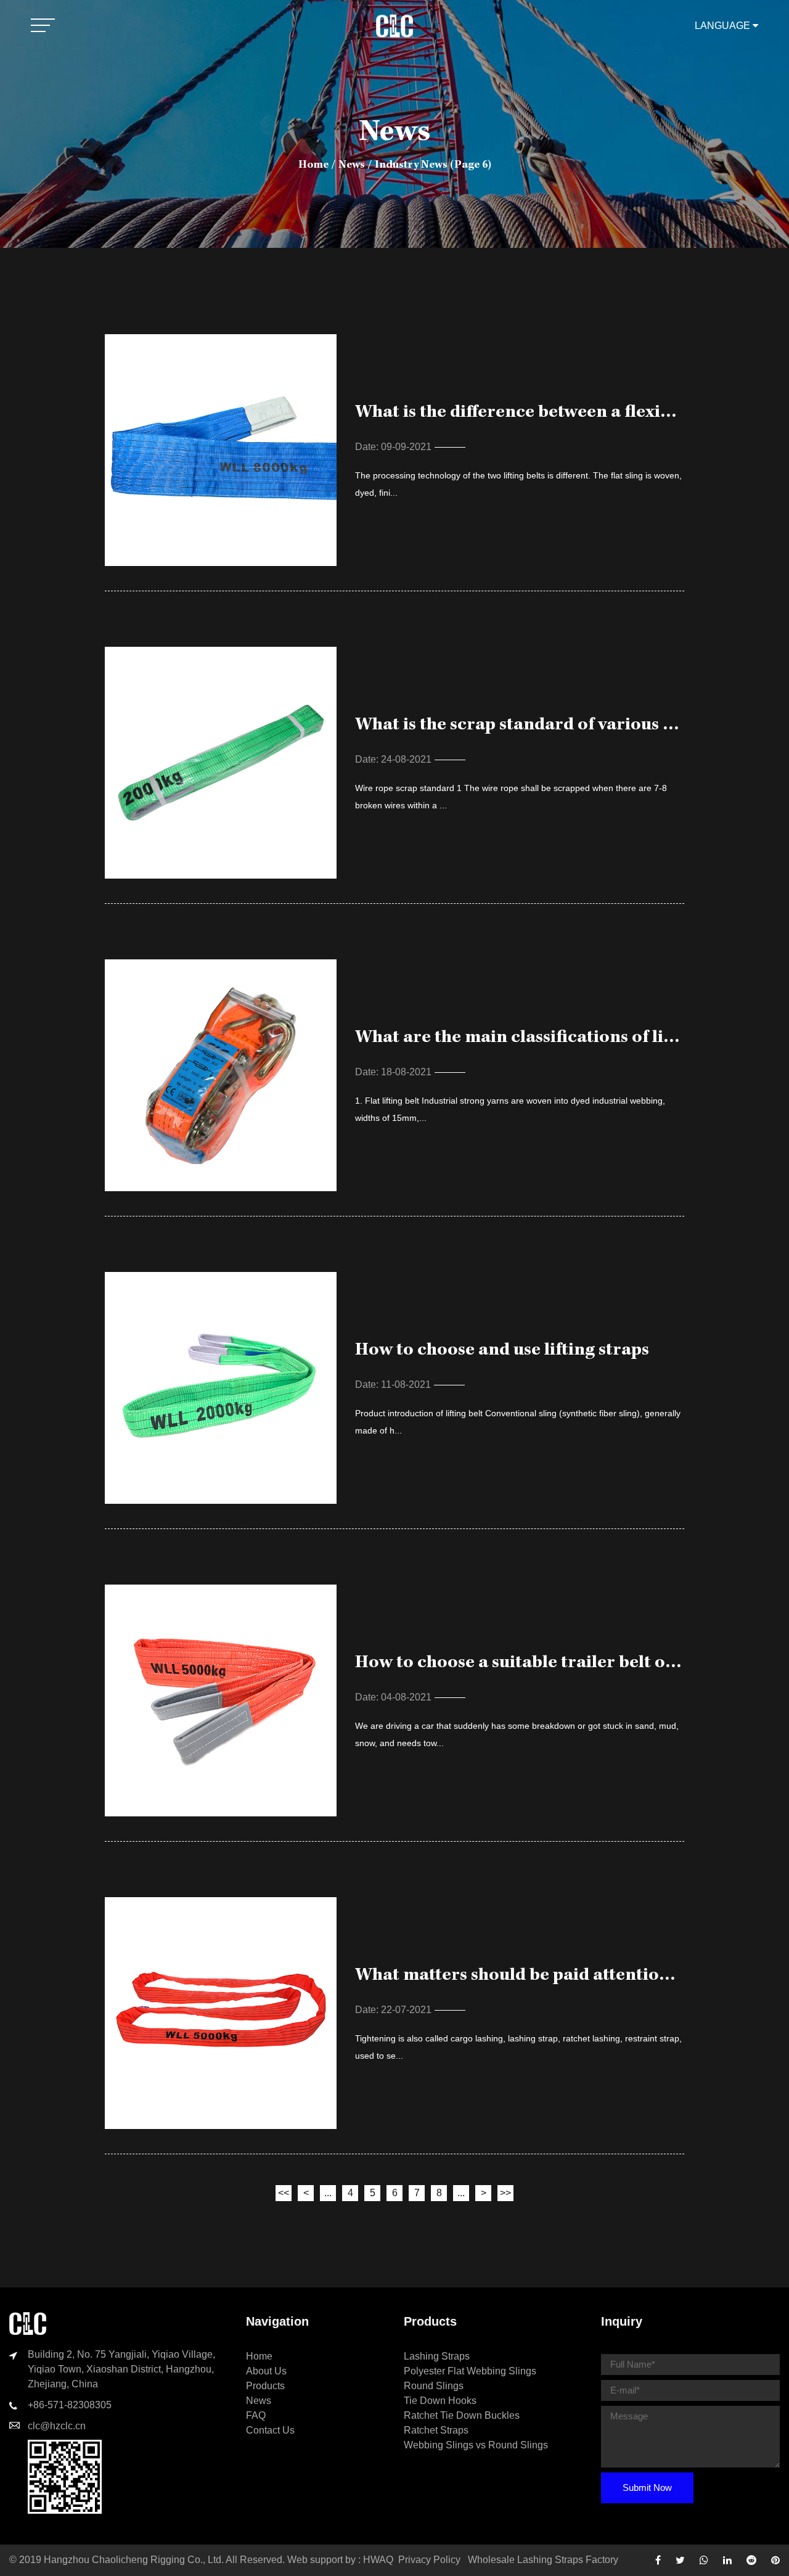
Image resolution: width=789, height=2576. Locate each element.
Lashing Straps (437, 2356)
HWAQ (378, 2560)
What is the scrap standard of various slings (532, 726)
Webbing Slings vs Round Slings (476, 2445)
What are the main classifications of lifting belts (550, 1038)
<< (284, 2193)
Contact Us (270, 2430)
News (352, 165)
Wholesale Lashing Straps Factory (543, 2560)
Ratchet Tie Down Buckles (462, 2415)
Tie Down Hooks (440, 2401)
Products (265, 2386)
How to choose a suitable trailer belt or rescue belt (561, 1663)
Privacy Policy (429, 2560)
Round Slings (434, 2386)
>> (505, 2193)
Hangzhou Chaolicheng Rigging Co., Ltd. (134, 2560)
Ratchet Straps (436, 2430)
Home (313, 165)
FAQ (256, 2415)
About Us (266, 2371)
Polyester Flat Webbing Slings (470, 2371)
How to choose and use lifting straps (502, 1351)
